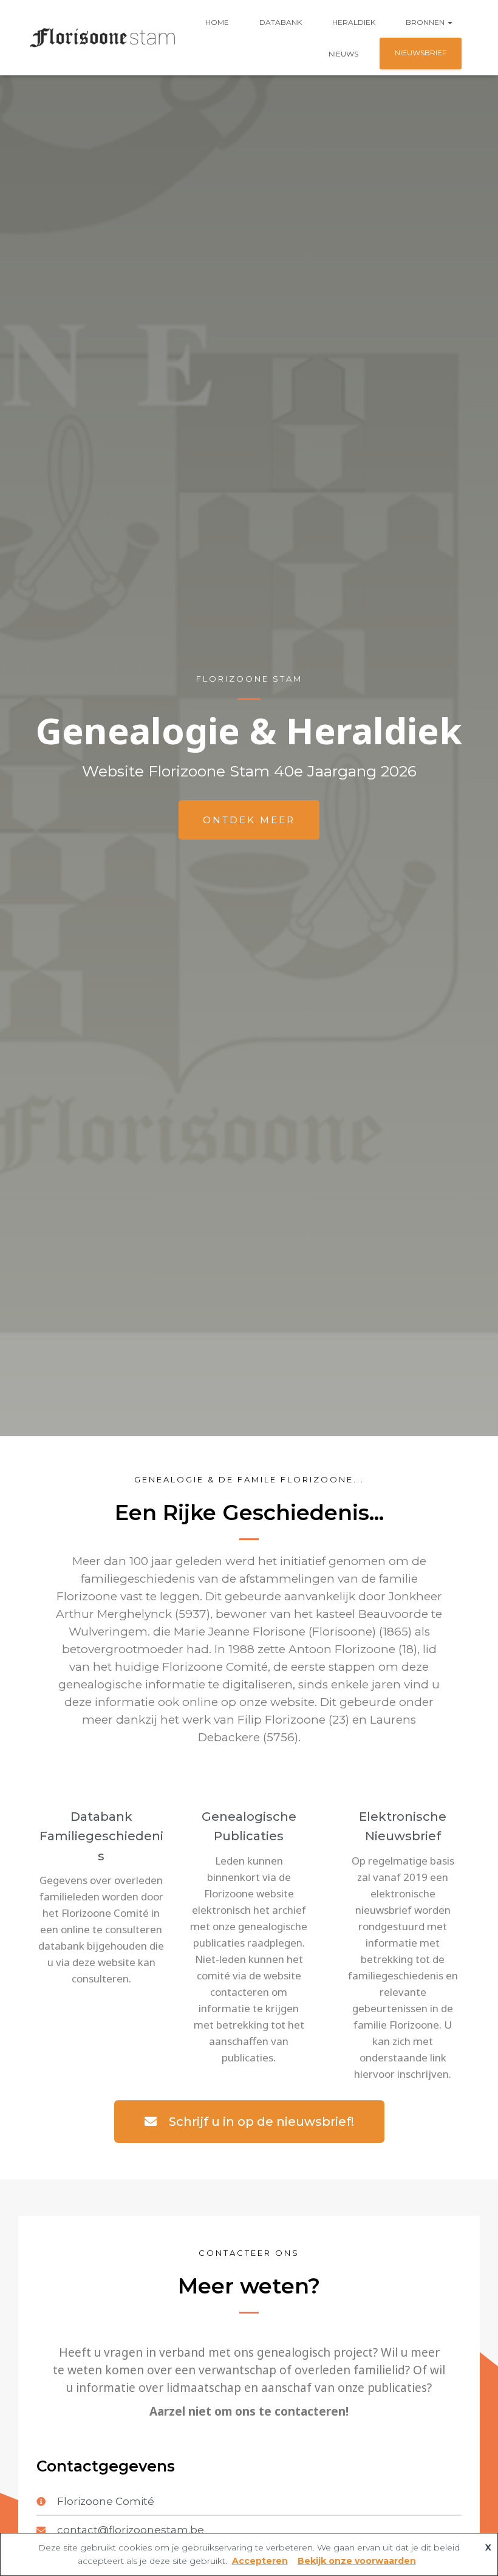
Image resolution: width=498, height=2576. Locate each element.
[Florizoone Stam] (103, 38)
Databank (281, 22)
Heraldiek (354, 22)
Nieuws (343, 54)
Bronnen (426, 22)
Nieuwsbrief (421, 53)
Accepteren (260, 2561)
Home (217, 22)
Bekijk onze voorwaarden (357, 2561)
